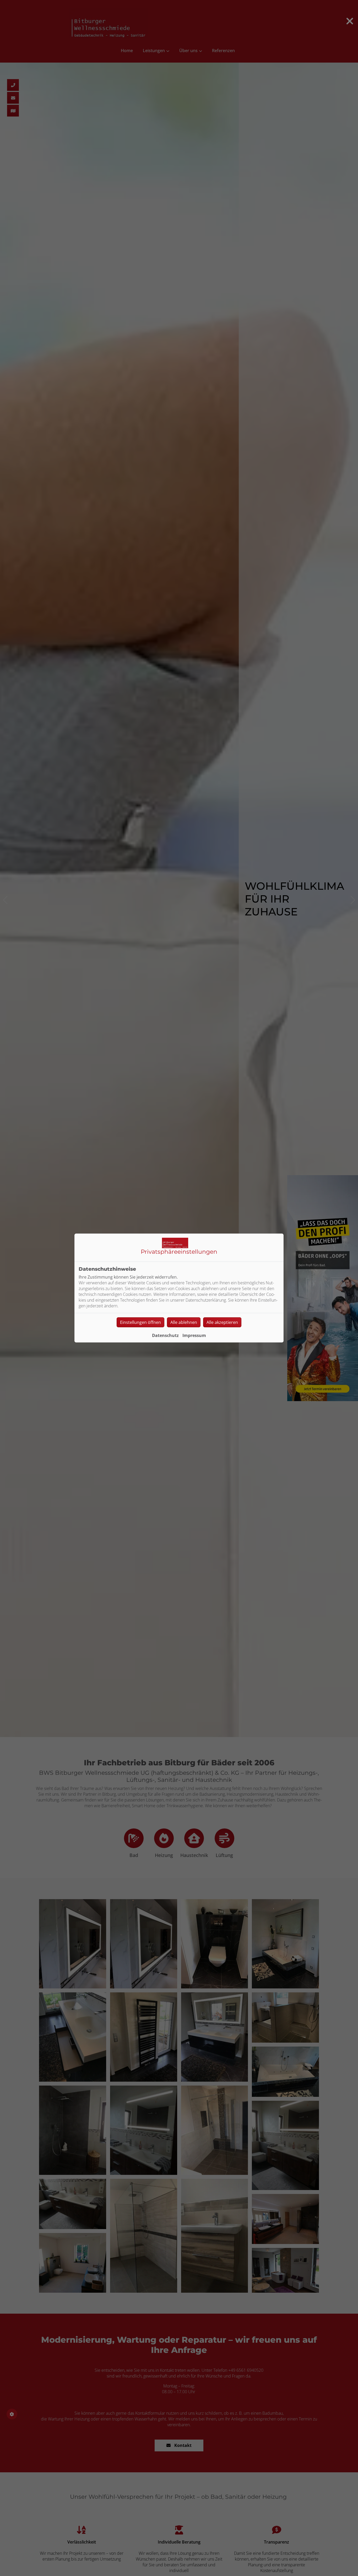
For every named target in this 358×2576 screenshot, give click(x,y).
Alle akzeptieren (222, 1322)
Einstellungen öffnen (140, 1322)
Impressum (194, 1335)
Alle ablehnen (184, 1322)
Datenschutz (165, 1335)
